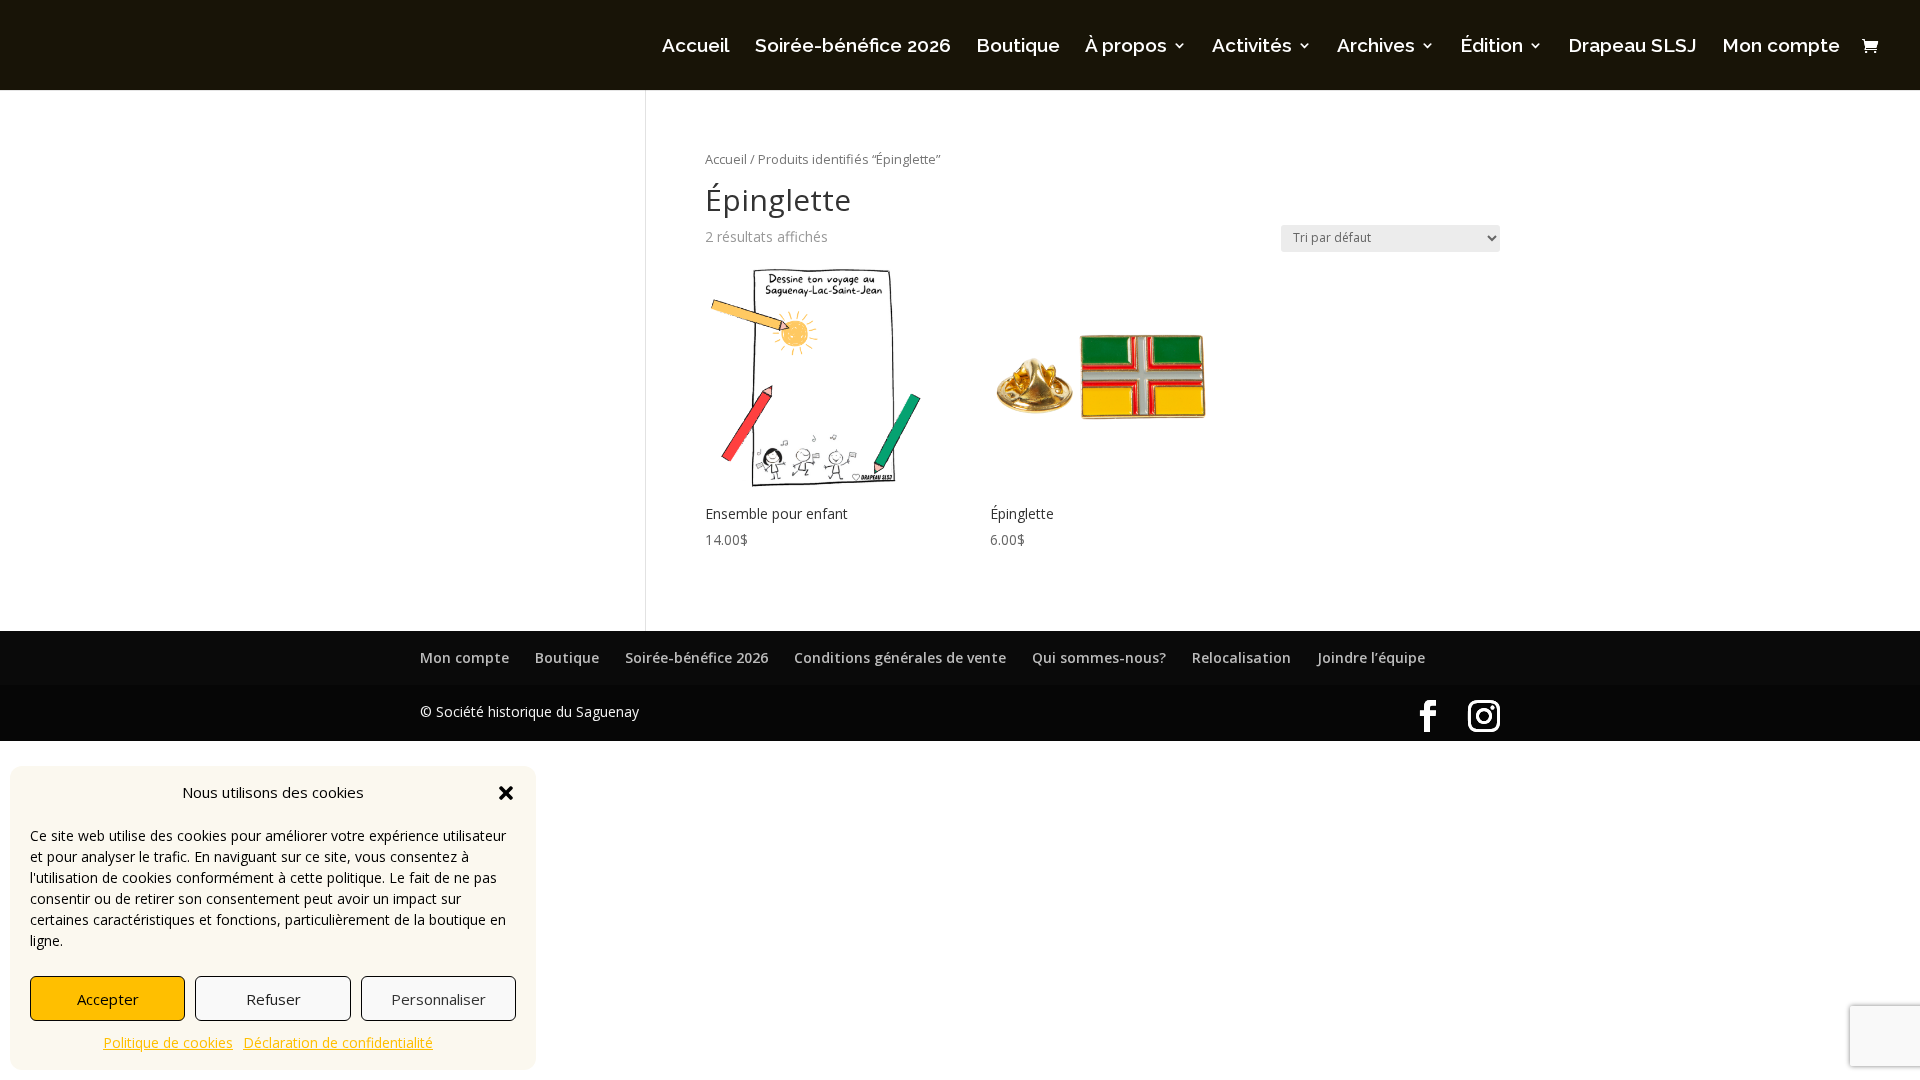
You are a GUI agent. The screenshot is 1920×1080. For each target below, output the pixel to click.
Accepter (108, 999)
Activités (1252, 47)
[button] (506, 793)
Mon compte (1781, 47)
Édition (1491, 47)
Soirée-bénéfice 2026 (853, 47)
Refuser (273, 999)
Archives (1376, 47)
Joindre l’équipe (1371, 657)
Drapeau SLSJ (1632, 47)
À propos (1126, 47)
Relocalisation (1241, 657)
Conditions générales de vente (900, 657)
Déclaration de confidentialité (338, 1042)
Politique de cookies (168, 1042)
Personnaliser (438, 999)
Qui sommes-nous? (1099, 657)
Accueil (696, 47)
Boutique (1018, 47)
